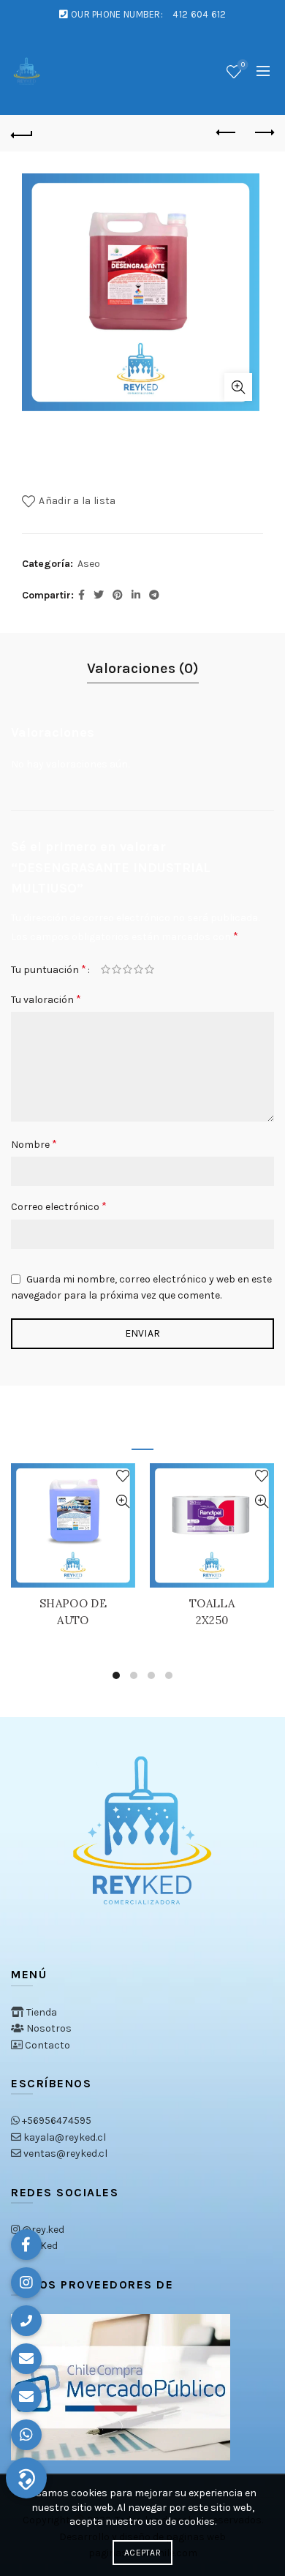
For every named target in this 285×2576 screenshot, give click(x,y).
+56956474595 (57, 2121)
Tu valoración (46, 999)
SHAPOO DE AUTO (73, 1612)
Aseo (89, 564)
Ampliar (238, 387)
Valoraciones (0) (143, 668)
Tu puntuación (49, 969)
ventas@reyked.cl (65, 2153)
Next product (263, 133)
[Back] (22, 133)
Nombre (34, 1144)
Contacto (47, 2045)
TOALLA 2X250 (212, 1612)
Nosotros (49, 2028)
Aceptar (142, 2553)
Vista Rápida (122, 1502)
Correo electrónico (59, 1206)
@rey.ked (43, 2230)
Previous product (227, 133)
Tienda (42, 2012)
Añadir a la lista (77, 501)
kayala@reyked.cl (65, 2137)
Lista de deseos (243, 65)
